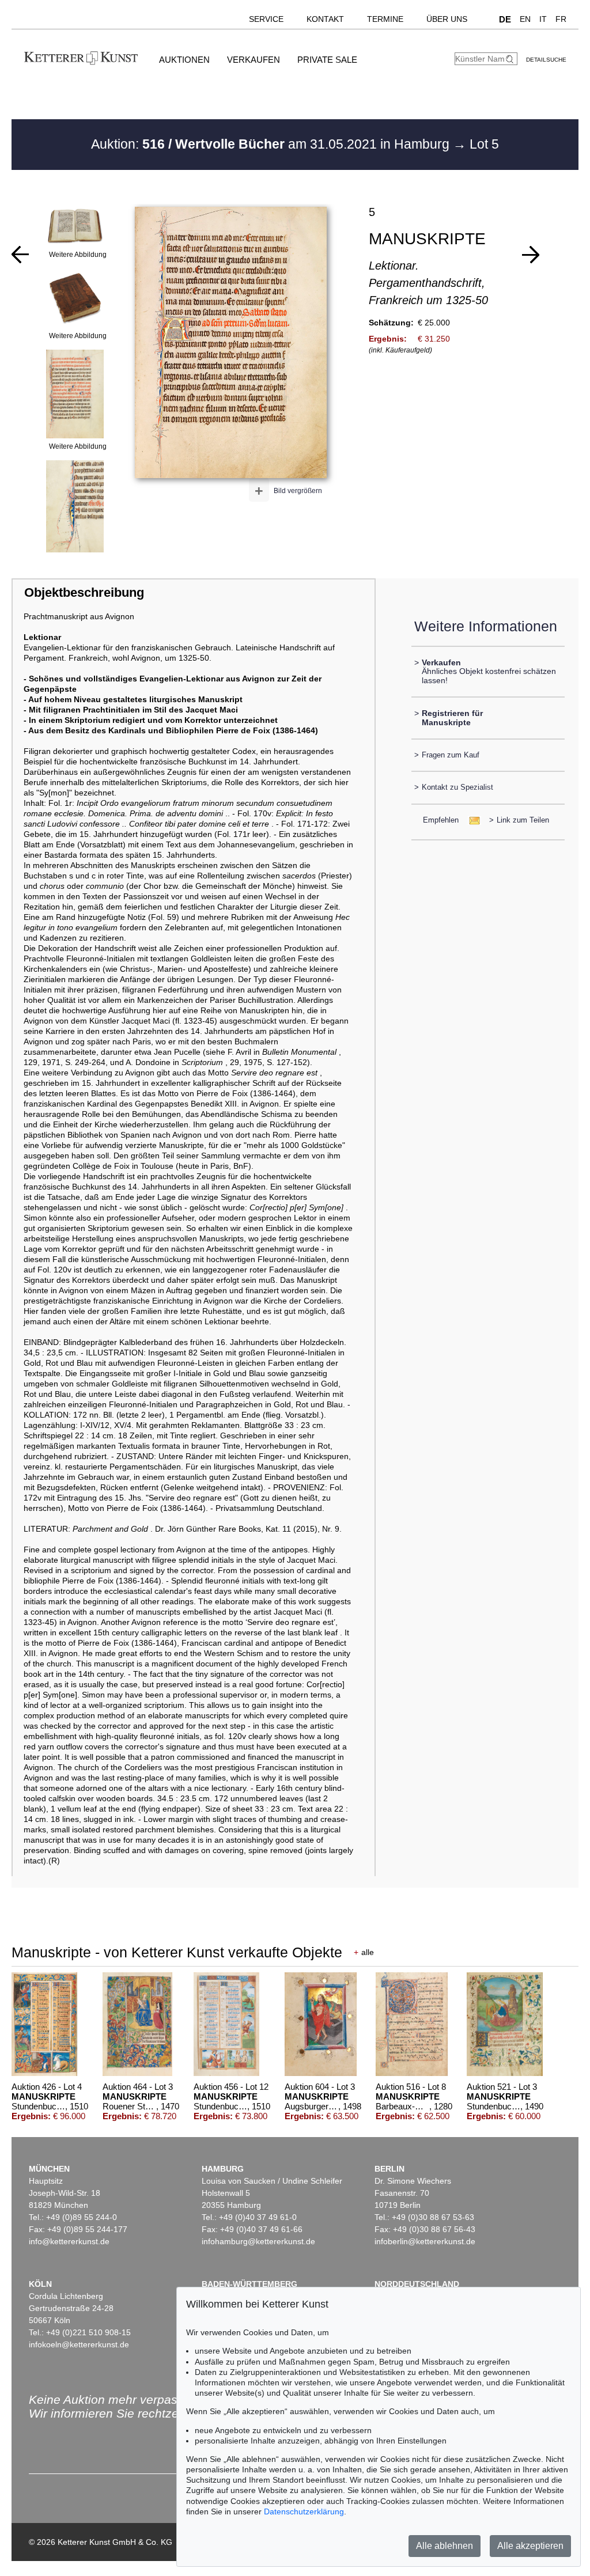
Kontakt (325, 19)
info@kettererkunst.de (69, 2241)
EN (525, 19)
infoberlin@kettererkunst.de (425, 2241)
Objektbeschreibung (84, 592)
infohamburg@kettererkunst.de (258, 2241)
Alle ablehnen (445, 2546)
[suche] (511, 59)
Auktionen (184, 60)
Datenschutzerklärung (304, 2511)
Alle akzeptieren (530, 2546)
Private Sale (327, 60)
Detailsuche (546, 60)
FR (561, 19)
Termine (385, 19)
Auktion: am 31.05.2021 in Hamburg (272, 144)
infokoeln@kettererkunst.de (79, 2344)
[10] (20, 255)
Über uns (447, 19)
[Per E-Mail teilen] (471, 820)
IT (543, 19)
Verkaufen (254, 60)
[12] (531, 255)
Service (266, 19)
